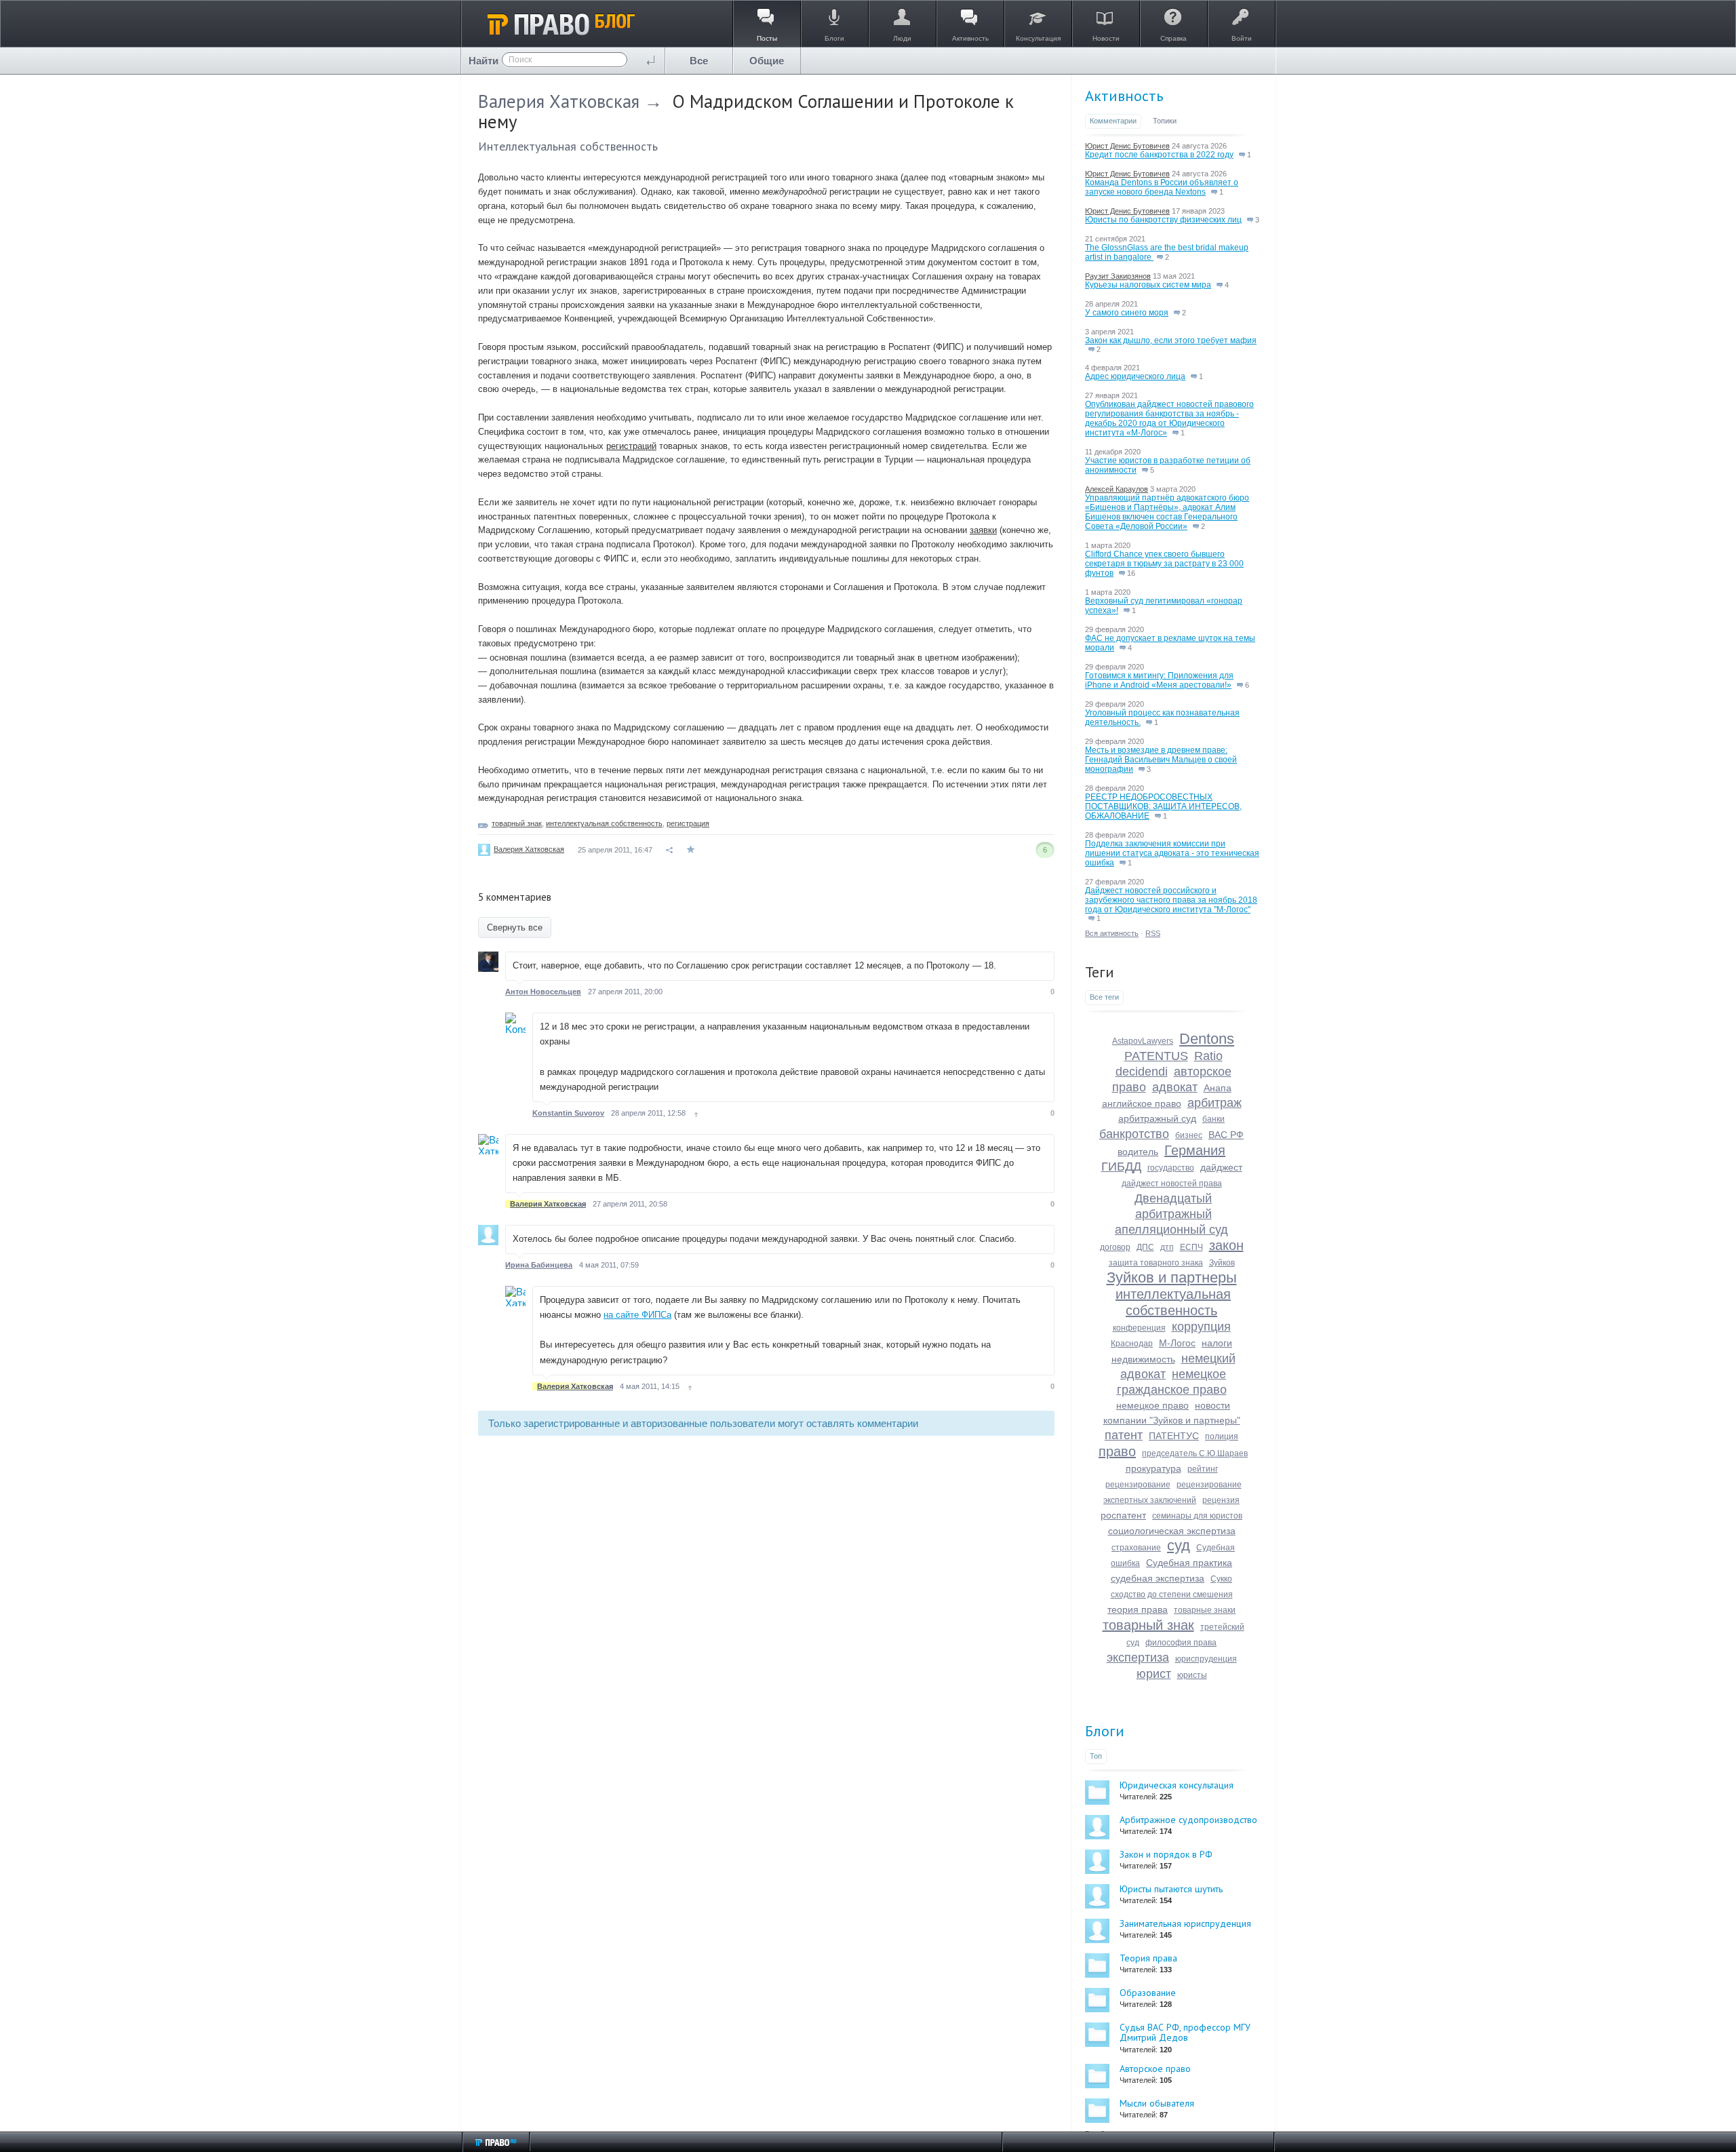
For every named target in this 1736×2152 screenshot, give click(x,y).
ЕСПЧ (1191, 1247)
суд (1179, 1545)
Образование (1148, 1993)
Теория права (1148, 1958)
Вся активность (1112, 933)
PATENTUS (1156, 1056)
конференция (1139, 1328)
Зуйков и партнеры (1172, 1277)
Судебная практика (1189, 1563)
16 (1130, 573)
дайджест (1221, 1167)
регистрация (688, 823)
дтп (1167, 1247)
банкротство (1134, 1134)
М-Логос (1177, 1343)
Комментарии (1113, 121)
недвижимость (1143, 1359)
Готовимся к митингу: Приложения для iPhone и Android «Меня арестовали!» (1159, 680)
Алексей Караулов (1117, 489)
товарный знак (517, 823)
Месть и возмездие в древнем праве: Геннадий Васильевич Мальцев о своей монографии (1161, 760)
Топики (1165, 121)
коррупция (1201, 1327)
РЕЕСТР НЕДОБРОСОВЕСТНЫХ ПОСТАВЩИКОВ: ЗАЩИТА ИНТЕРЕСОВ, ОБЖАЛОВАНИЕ (1163, 806)
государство (1171, 1168)
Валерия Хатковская (559, 101)
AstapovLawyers (1143, 1041)
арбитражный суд (1157, 1118)
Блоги (1105, 1731)
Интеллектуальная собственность (568, 146)
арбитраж (1215, 1103)
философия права (1181, 1643)
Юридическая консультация (1177, 1785)
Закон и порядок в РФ (1166, 1854)
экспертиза (1138, 1658)
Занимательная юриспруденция (1185, 1923)
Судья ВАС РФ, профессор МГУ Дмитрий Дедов (1185, 2032)
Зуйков (1222, 1263)
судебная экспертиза (1158, 1578)
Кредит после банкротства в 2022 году (1159, 155)
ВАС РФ (1226, 1135)
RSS (1153, 933)
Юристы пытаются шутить (1171, 1889)
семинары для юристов (1197, 1516)
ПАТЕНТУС (1174, 1436)
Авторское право (1155, 2069)
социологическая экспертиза (1172, 1531)
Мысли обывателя (1157, 2103)
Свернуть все (515, 927)
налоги (1217, 1343)
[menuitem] (699, 61)
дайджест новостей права (1172, 1183)
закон (1226, 1245)
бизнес (1189, 1135)
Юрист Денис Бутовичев (1127, 146)
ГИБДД (1121, 1167)
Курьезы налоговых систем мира (1148, 285)
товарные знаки (1205, 1610)
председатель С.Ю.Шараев (1195, 1453)
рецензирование (1138, 1485)
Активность (1124, 96)
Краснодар (1132, 1344)
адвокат (1175, 1087)
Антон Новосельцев (543, 992)
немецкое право (1152, 1405)
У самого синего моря (1127, 313)
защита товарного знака (1156, 1263)
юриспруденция (1206, 1659)
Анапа (1218, 1088)
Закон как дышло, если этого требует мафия (1171, 340)
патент (1124, 1435)
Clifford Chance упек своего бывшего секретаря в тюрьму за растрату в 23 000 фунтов (1164, 564)
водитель (1138, 1152)
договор (1115, 1247)
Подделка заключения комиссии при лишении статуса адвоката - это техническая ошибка (1172, 853)
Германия (1195, 1150)
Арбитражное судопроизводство (1188, 1820)
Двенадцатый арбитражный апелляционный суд (1171, 1214)
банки (1214, 1119)
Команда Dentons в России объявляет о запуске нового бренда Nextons (1162, 187)
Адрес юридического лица (1135, 376)
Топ (1096, 1756)
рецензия (1221, 1500)
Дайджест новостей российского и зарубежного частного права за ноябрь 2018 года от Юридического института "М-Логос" (1171, 900)
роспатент (1123, 1515)
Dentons (1207, 1039)
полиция (1222, 1436)
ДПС (1145, 1247)
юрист (1154, 1674)
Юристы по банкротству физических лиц (1163, 220)
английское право (1142, 1103)
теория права (1138, 1609)
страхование (1136, 1548)
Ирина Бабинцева (539, 1265)
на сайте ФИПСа (637, 1315)
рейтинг (1203, 1469)
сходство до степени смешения (1172, 1595)
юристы (1192, 1675)
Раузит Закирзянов (1118, 276)
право (1117, 1451)
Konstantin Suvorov (568, 1113)
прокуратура (1153, 1468)
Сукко (1221, 1579)
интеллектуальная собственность (604, 823)
